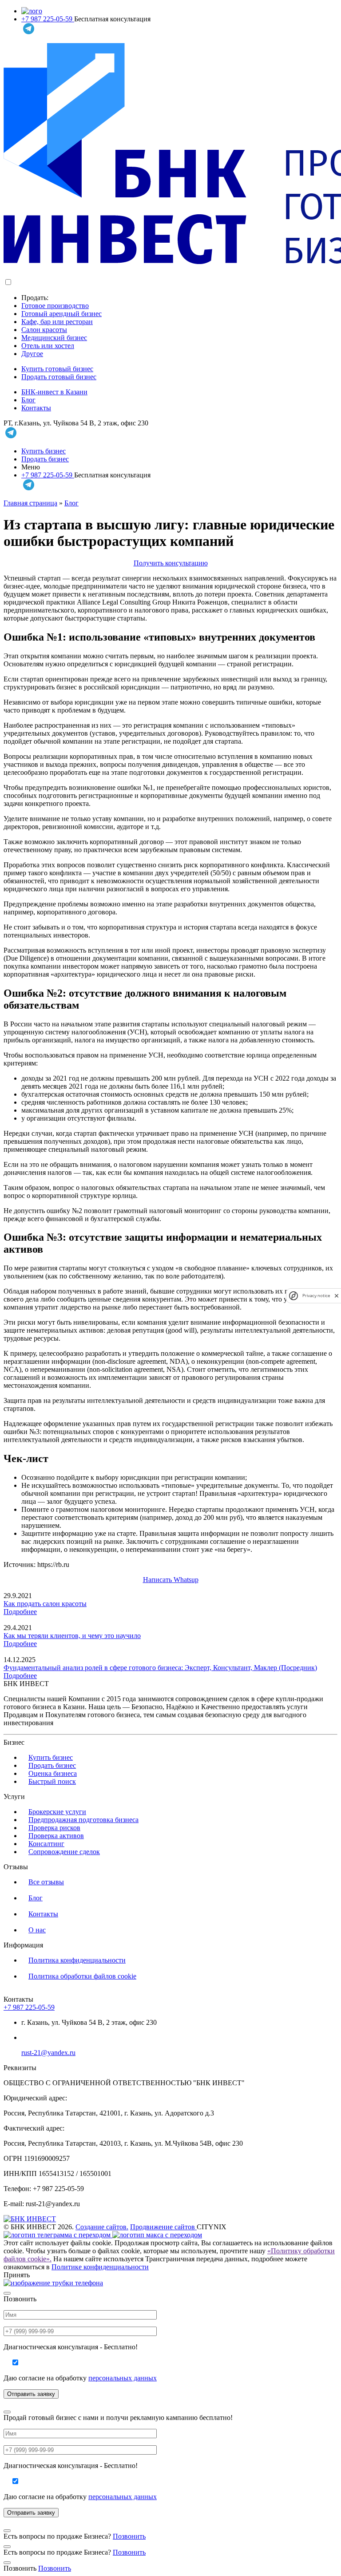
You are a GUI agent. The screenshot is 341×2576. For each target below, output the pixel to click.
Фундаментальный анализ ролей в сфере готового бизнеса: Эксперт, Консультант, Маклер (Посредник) (160, 1668)
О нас (37, 1930)
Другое (32, 354)
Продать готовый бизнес (59, 377)
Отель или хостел (48, 346)
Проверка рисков (54, 1828)
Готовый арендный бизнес (61, 314)
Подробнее (20, 1612)
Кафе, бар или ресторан (57, 322)
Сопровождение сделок (64, 1852)
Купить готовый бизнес (57, 369)
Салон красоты (44, 330)
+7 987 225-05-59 (48, 19)
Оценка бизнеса (53, 1773)
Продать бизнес (45, 459)
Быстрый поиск (52, 1781)
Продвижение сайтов (163, 2227)
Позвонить (129, 2536)
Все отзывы (46, 1882)
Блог (28, 400)
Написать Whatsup (171, 1580)
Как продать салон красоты (45, 1604)
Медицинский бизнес (54, 338)
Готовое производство (55, 306)
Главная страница (30, 503)
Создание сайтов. (102, 2227)
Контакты (36, 408)
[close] (337, 1296)
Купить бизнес (44, 451)
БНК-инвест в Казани (54, 392)
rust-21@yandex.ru (48, 2053)
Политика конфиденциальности (77, 1960)
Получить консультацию (171, 563)
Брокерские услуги (57, 1812)
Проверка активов (56, 1836)
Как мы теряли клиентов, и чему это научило (72, 1636)
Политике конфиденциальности (100, 2267)
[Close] (7, 2293)
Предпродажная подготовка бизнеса (83, 1820)
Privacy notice (316, 1296)
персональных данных (123, 2378)
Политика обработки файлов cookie (82, 1976)
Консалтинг (46, 1844)
